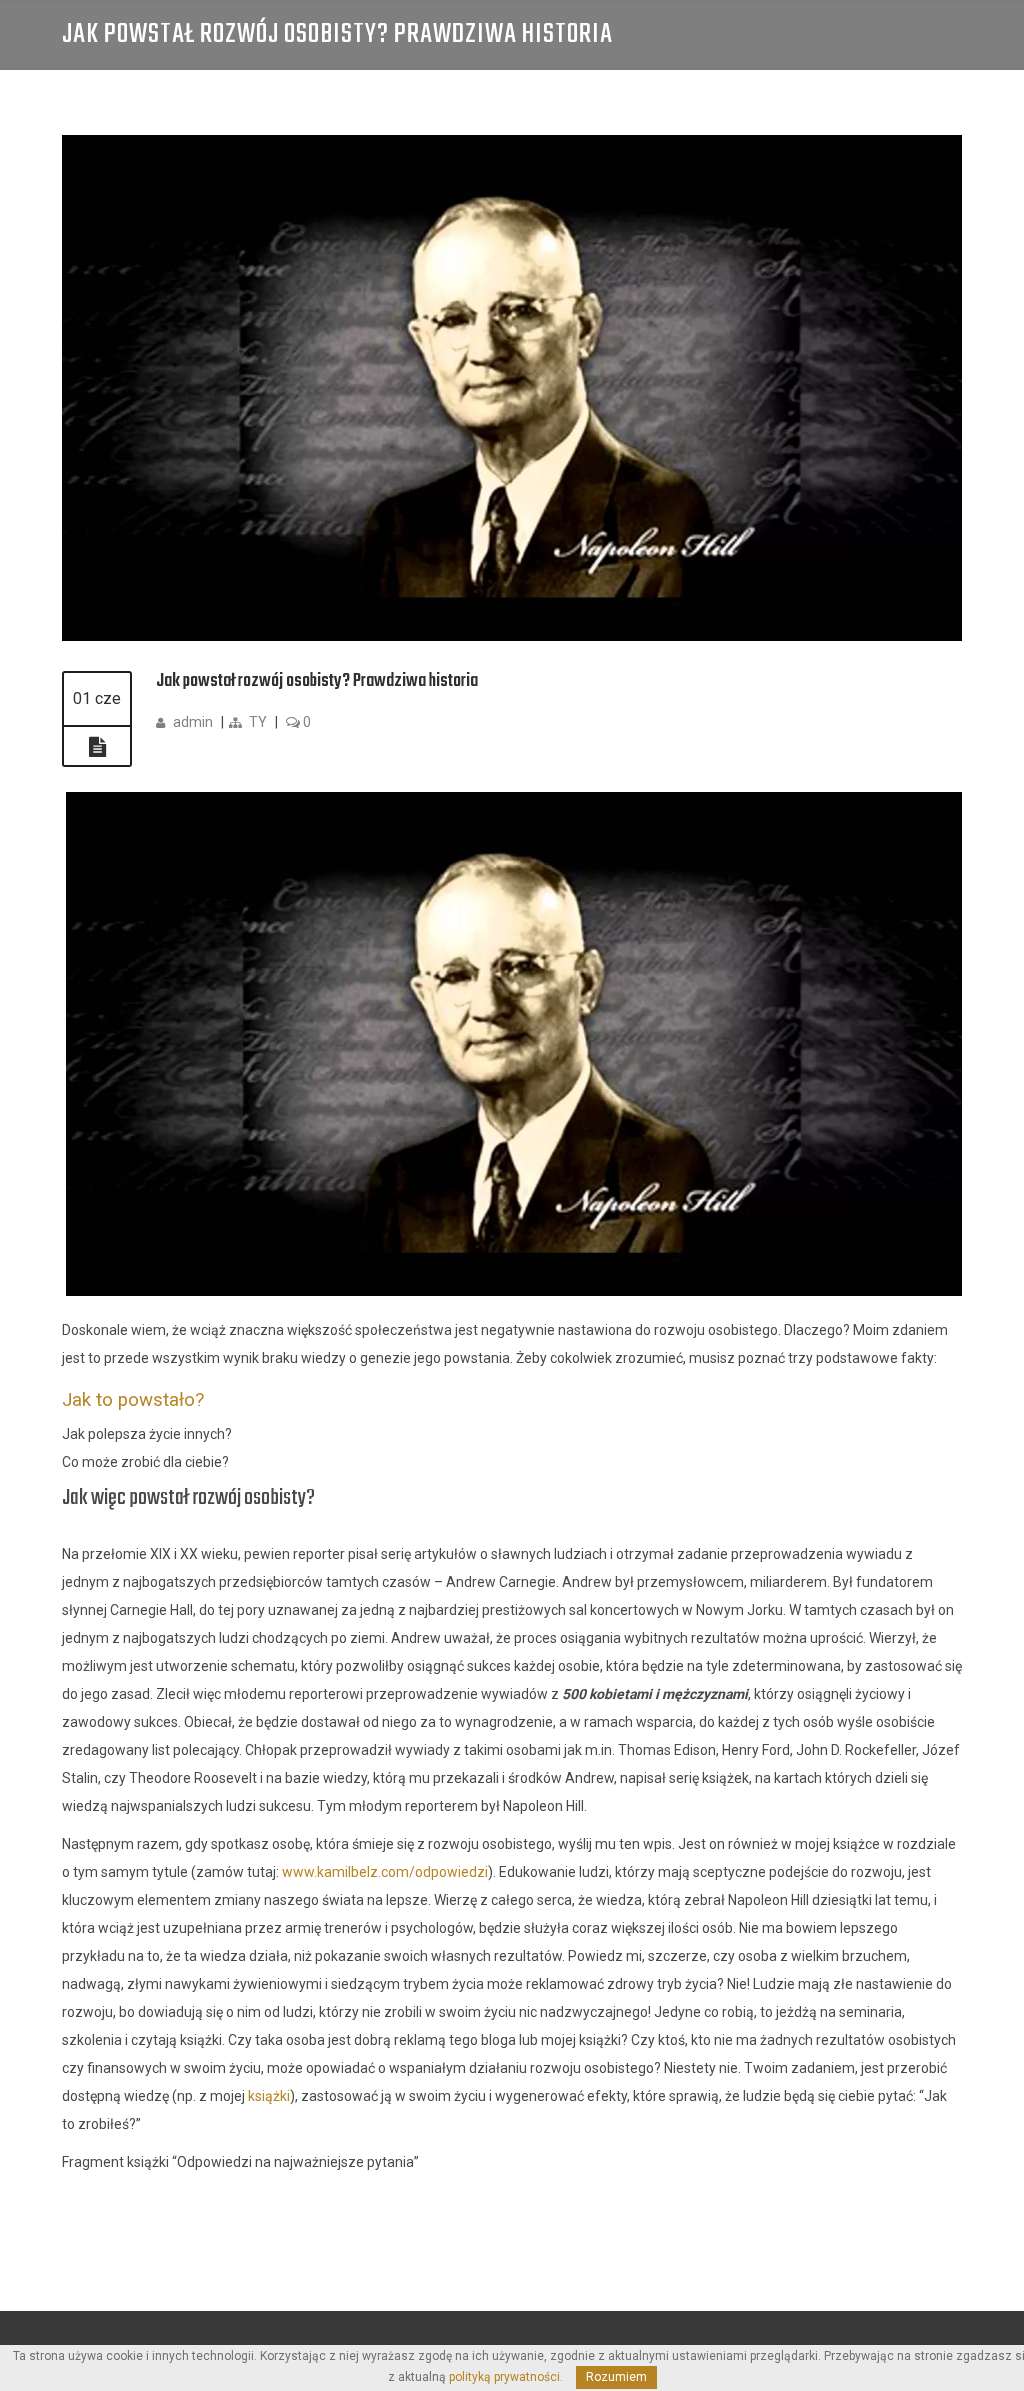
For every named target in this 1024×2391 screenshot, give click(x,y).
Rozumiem (616, 2377)
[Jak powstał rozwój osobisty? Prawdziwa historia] (512, 636)
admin (193, 722)
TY (258, 722)
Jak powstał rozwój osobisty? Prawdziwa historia (317, 681)
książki (269, 2096)
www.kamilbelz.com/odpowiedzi (385, 1872)
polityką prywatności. (506, 2377)
